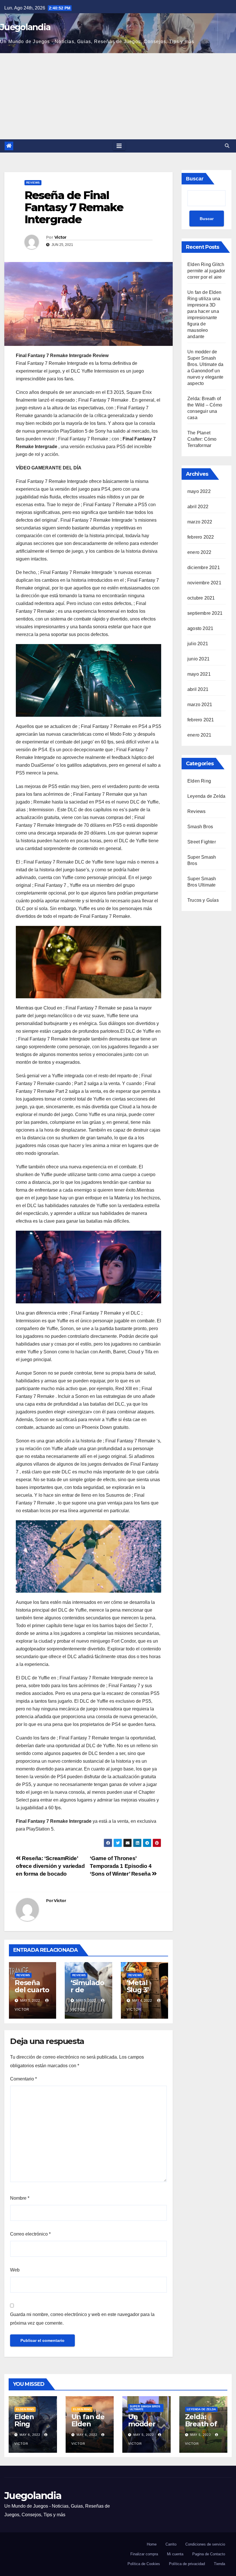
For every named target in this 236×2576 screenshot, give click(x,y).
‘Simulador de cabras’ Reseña (87, 1993)
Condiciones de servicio (205, 2544)
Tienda (219, 2564)
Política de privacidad (187, 2564)
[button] (227, 146)
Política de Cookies (144, 2564)
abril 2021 (198, 689)
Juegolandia (25, 27)
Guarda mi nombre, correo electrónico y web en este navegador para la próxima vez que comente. (82, 2319)
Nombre (20, 2198)
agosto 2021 (200, 628)
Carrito (171, 2544)
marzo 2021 (200, 705)
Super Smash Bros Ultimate (145, 2408)
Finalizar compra (144, 2554)
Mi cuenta (175, 2554)
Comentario (23, 2079)
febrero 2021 (201, 720)
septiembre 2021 (205, 613)
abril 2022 (198, 507)
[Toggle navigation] (119, 146)
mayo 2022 (199, 491)
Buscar (195, 179)
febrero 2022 (201, 537)
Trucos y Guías (203, 900)
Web (15, 2270)
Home (152, 2544)
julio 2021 (198, 644)
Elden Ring (199, 781)
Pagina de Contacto (209, 2554)
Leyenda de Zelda (206, 796)
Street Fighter (202, 842)
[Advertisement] (118, 96)
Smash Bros (200, 827)
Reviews (33, 183)
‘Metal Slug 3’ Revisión (141, 1990)
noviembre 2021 (204, 583)
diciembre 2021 (204, 568)
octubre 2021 (201, 598)
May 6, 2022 (30, 2435)
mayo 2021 (199, 674)
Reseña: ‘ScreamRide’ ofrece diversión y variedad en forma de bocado (50, 1866)
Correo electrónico (30, 2234)
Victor (60, 237)
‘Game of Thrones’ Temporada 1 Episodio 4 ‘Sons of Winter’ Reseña (121, 1866)
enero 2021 (199, 735)
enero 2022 (199, 552)
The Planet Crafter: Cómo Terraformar (202, 439)
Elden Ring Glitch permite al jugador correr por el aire (206, 271)
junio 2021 (198, 659)
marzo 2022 (200, 522)
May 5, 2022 (144, 2435)
